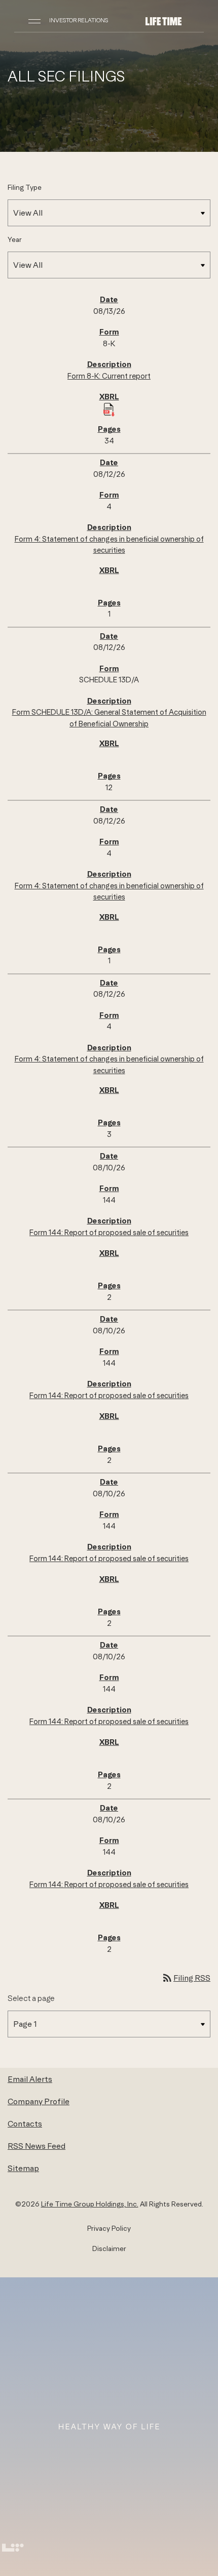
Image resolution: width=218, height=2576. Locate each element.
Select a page (31, 1998)
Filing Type (25, 187)
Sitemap (23, 2168)
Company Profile (39, 2101)
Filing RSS (186, 1978)
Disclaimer (109, 2248)
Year (15, 239)
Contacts (25, 2123)
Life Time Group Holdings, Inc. (90, 2204)
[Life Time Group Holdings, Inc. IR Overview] (163, 20)
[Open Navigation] (34, 20)
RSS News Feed (37, 2146)
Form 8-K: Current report (109, 376)
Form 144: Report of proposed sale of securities (109, 1232)
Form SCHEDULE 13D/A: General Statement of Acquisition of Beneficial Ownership (109, 718)
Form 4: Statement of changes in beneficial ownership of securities (109, 545)
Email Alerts (30, 2079)
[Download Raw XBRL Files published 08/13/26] (109, 409)
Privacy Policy (109, 2228)
